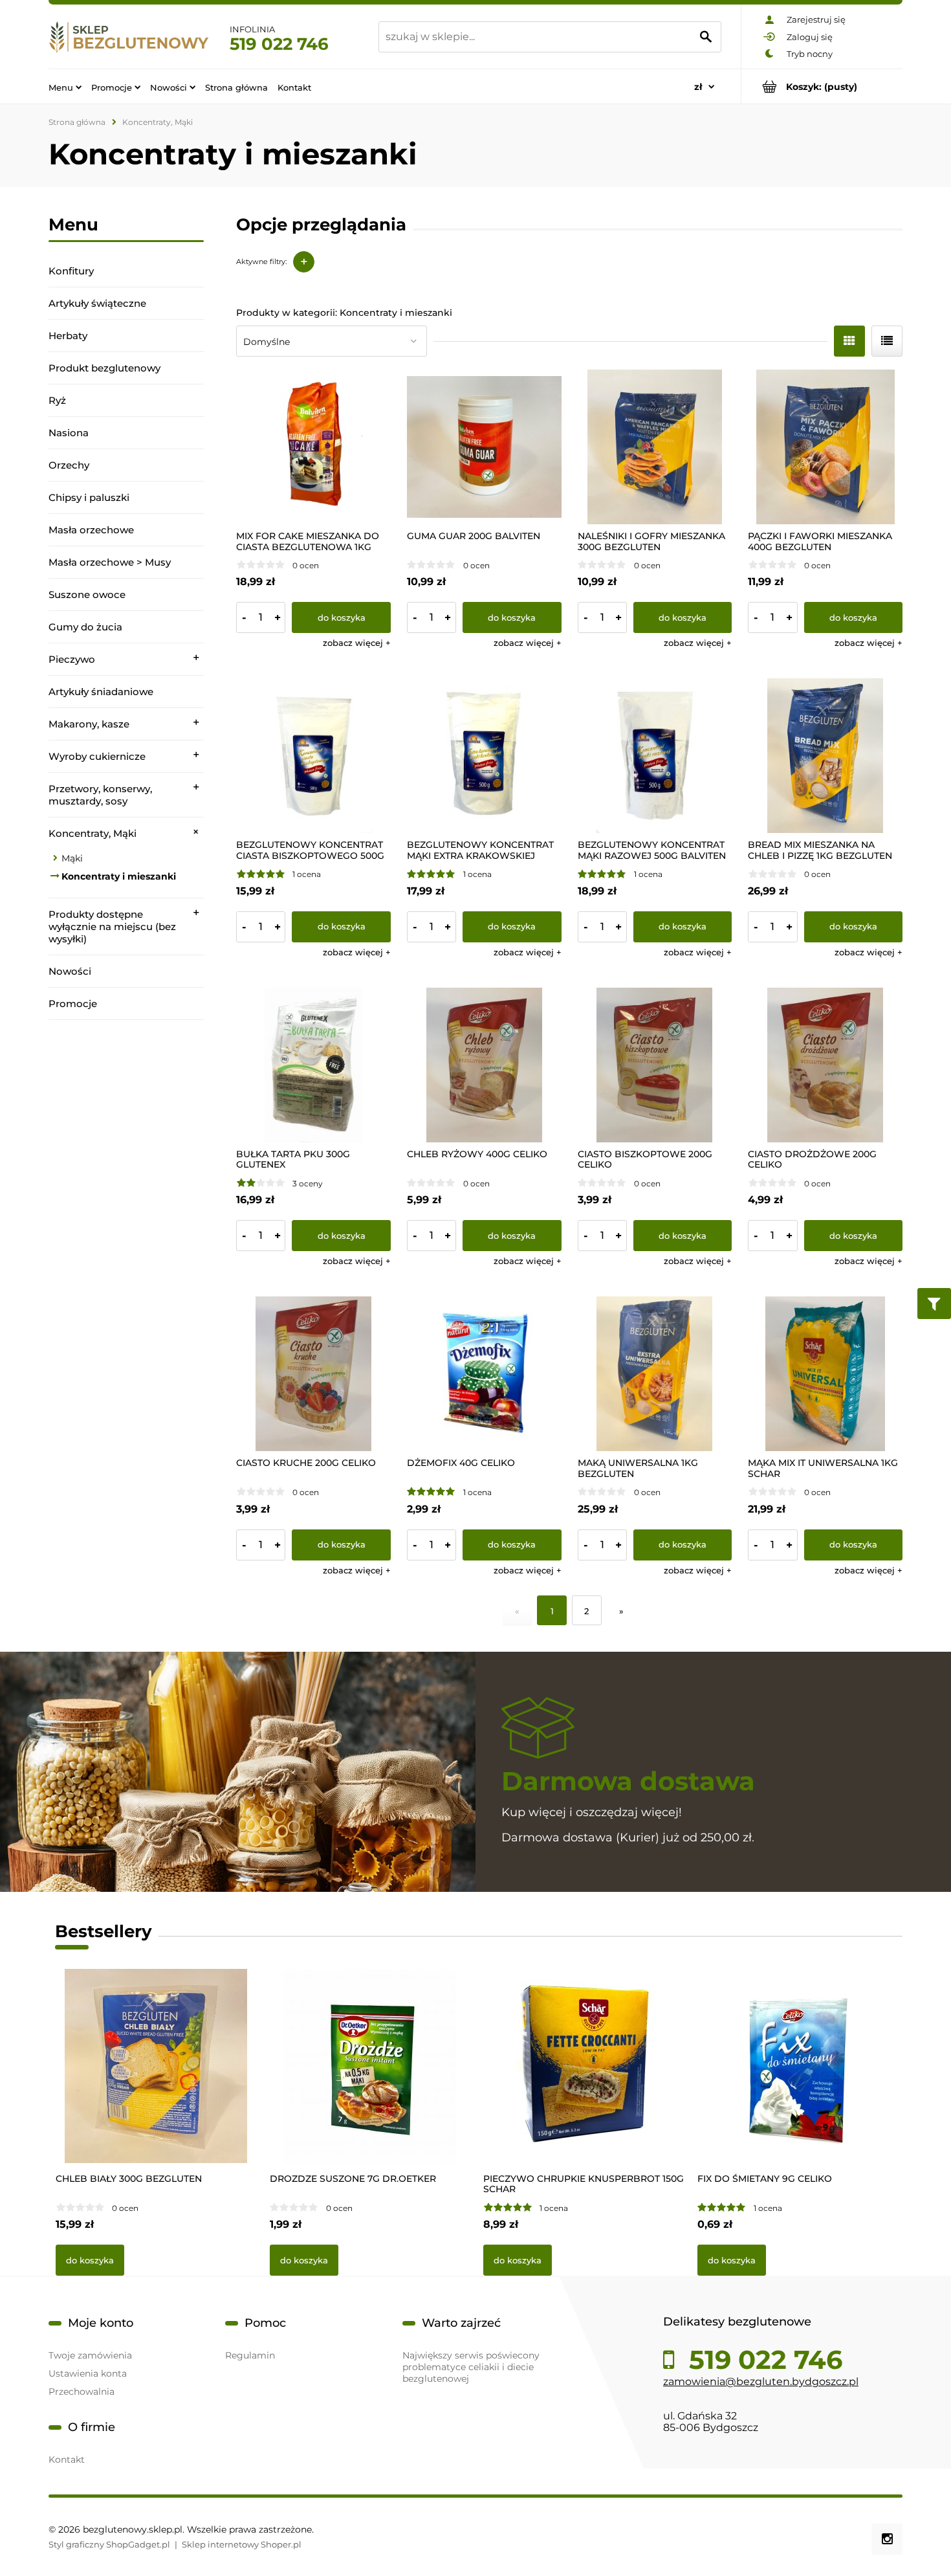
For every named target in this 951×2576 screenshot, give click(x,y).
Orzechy (69, 465)
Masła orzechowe (91, 530)
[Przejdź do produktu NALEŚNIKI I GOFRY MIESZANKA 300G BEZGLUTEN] (655, 447)
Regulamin (250, 2355)
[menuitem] (65, 87)
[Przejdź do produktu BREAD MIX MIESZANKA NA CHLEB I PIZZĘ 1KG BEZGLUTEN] (825, 756)
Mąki (72, 858)
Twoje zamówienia (90, 2355)
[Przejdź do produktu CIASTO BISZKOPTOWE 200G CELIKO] (655, 1065)
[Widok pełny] (887, 341)
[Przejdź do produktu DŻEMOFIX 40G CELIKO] (484, 1374)
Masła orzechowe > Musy (110, 562)
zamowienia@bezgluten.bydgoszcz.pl (761, 2382)
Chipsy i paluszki (89, 497)
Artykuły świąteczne (97, 303)
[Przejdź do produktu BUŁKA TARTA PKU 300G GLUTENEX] (313, 1065)
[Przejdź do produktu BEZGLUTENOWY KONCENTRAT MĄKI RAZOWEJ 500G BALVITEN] (655, 756)
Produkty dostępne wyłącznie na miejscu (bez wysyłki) (112, 927)
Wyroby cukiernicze (97, 756)
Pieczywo (72, 659)
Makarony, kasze (89, 724)
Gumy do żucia (85, 627)
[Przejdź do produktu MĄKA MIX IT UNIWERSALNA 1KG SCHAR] (825, 1374)
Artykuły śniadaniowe (101, 692)
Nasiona (69, 433)
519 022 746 (279, 44)
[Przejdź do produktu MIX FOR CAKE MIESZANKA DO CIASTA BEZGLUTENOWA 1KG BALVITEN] (313, 447)
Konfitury (71, 271)
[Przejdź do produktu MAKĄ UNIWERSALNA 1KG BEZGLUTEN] (655, 1374)
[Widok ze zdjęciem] (849, 341)
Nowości (70, 971)
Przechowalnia (82, 2392)
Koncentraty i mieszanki (119, 876)
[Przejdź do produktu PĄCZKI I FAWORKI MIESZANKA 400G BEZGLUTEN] (825, 447)
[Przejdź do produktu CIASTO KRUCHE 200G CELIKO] (313, 1374)
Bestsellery (104, 1931)
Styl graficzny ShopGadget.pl (109, 2544)
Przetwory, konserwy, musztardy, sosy (100, 795)
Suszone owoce (87, 594)
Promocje (73, 1004)
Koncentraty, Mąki (93, 833)
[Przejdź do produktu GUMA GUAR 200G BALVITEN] (484, 447)
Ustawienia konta (88, 2373)
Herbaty (68, 336)
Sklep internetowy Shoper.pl (242, 2544)
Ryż (57, 400)
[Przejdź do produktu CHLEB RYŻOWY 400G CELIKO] (484, 1065)
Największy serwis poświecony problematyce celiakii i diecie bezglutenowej (471, 2367)
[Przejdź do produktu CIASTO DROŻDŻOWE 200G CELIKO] (825, 1065)
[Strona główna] (129, 37)
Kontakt (67, 2459)
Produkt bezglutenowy (104, 368)
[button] (357, 643)
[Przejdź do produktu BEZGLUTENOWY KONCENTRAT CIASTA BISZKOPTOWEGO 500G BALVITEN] (313, 756)
